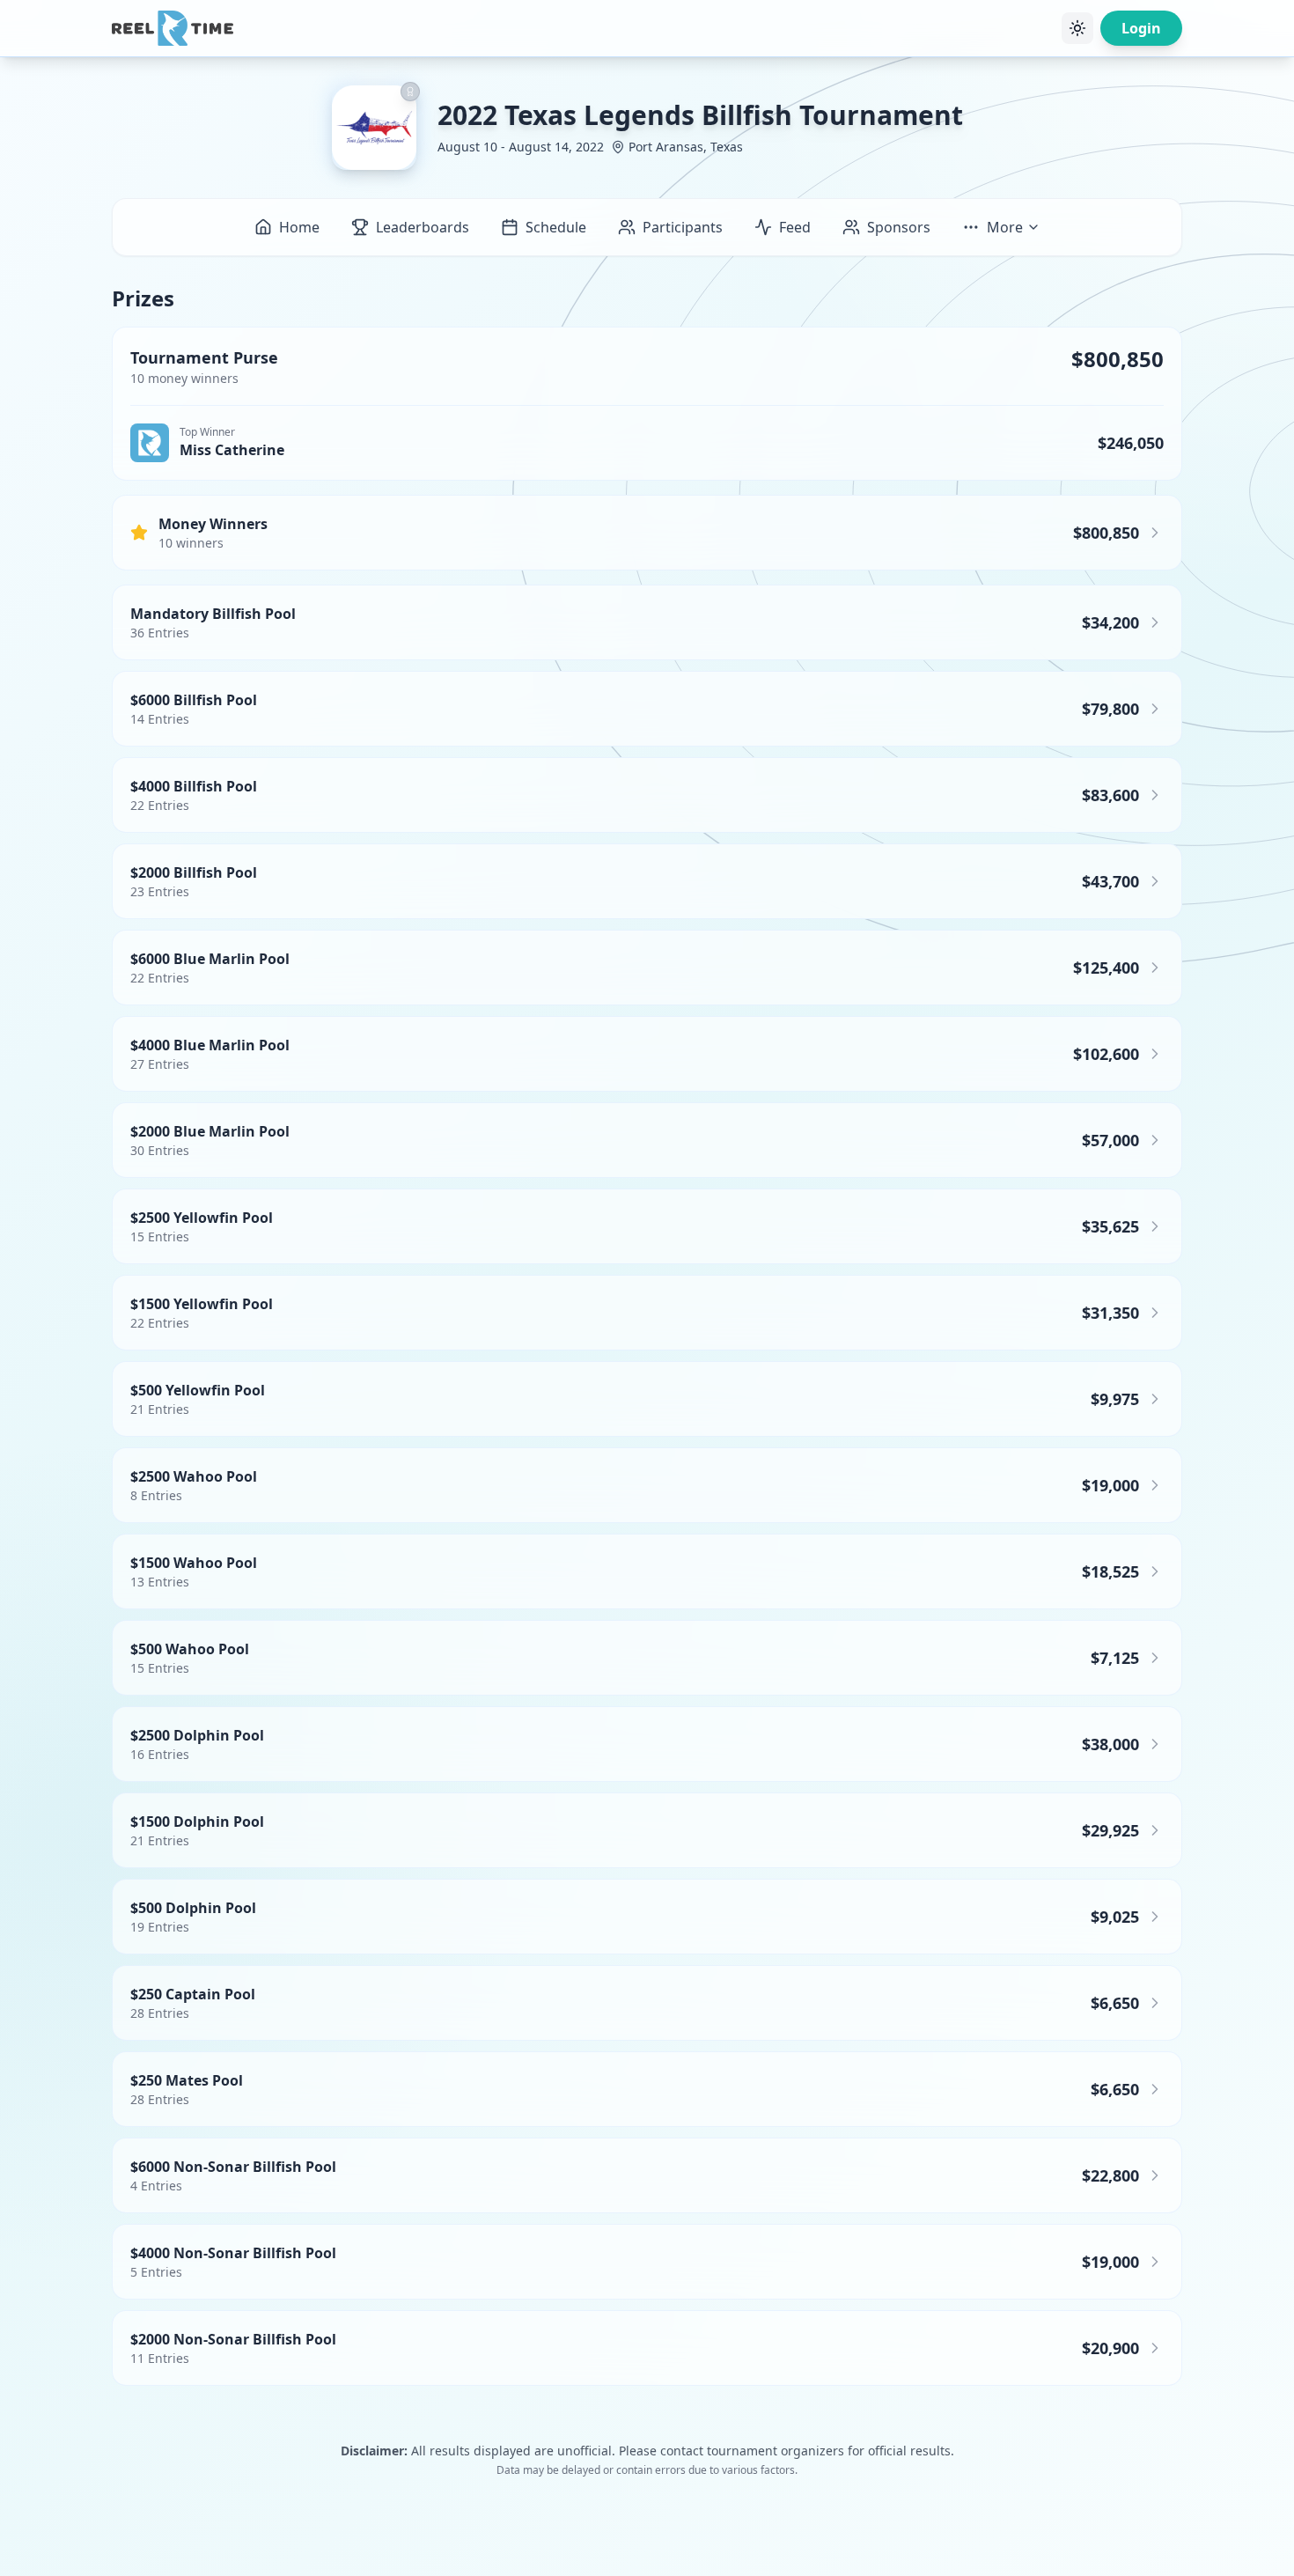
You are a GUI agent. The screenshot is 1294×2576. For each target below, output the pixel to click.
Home (299, 227)
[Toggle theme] (1077, 28)
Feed (795, 227)
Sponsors (899, 227)
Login (1141, 28)
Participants (683, 227)
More (1005, 227)
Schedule (556, 227)
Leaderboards (423, 227)
